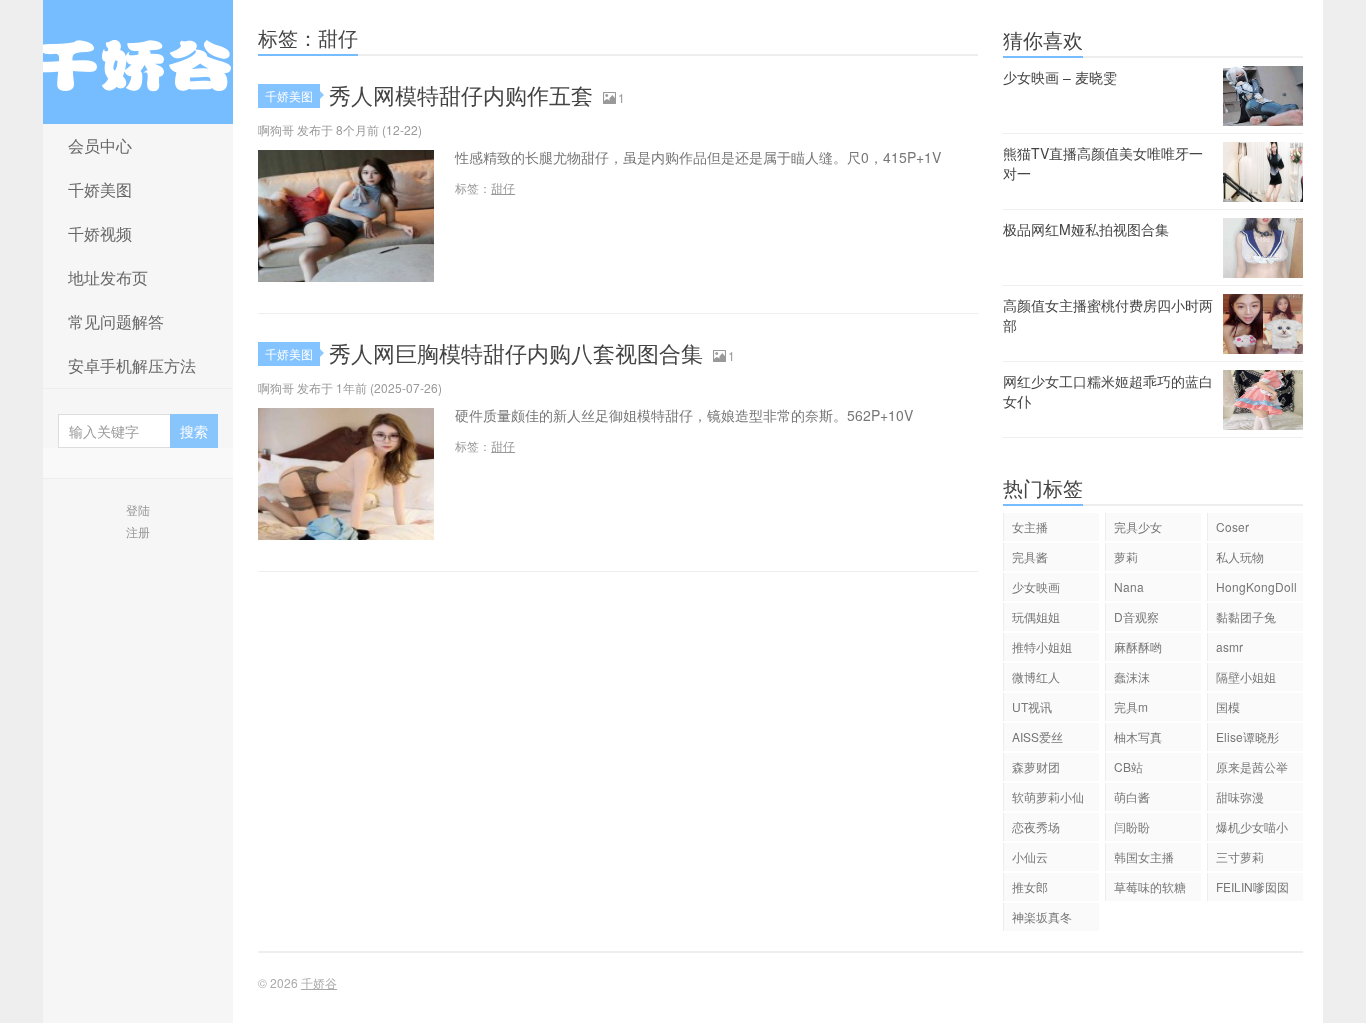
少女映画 (1036, 586)
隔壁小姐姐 (1246, 676)
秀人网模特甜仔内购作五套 (461, 94)
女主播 (1030, 526)
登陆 (138, 509)
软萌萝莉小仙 (1048, 796)
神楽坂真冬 (1042, 916)
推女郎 (1030, 886)
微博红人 (1036, 676)
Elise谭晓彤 (1247, 736)
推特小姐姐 (1042, 646)
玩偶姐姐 (1036, 616)
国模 (1228, 706)
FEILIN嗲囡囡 (1252, 886)
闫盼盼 (1132, 826)
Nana (1129, 586)
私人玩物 (1240, 556)
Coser (1232, 526)
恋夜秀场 (1036, 826)
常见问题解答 (116, 321)
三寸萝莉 (1240, 856)
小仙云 (1030, 856)
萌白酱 (1132, 796)
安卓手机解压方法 (132, 365)
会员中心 (100, 145)
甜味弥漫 (1240, 796)
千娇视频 (100, 233)
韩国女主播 (1144, 856)
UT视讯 (1032, 706)
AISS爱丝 (1037, 736)
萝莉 (1126, 556)
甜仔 (503, 187)
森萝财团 (1036, 766)
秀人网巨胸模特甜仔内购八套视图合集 (516, 352)
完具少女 (1138, 526)
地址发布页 (108, 277)
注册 (138, 531)
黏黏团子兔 (1246, 616)
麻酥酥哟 (1138, 646)
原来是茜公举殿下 (1252, 769)
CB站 (1128, 766)
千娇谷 (138, 62)
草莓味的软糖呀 (1150, 889)
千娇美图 (100, 189)
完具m (1131, 706)
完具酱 (1030, 556)
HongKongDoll (1256, 586)
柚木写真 (1138, 736)
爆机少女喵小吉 (1252, 829)
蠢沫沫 (1132, 676)
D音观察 (1136, 616)
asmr (1229, 646)
